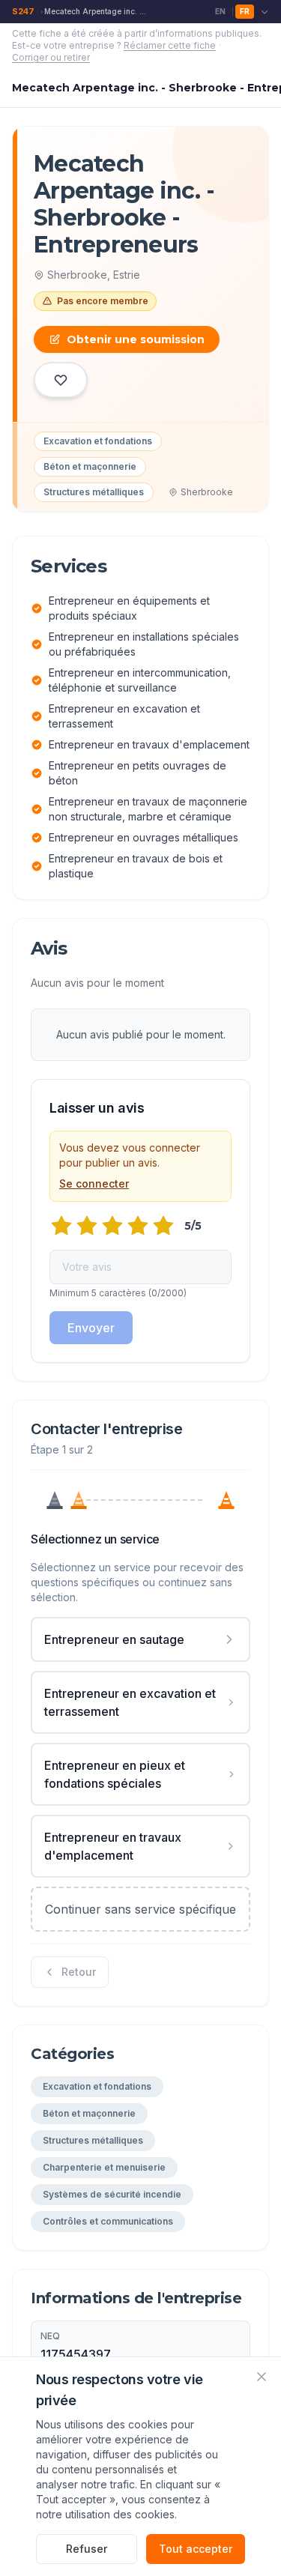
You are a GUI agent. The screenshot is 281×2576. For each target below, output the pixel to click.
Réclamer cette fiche (170, 45)
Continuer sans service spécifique (140, 1909)
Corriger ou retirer (51, 57)
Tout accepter (196, 2549)
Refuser (87, 2549)
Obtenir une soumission (136, 339)
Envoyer (91, 1328)
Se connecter (94, 1183)
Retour (79, 1972)
